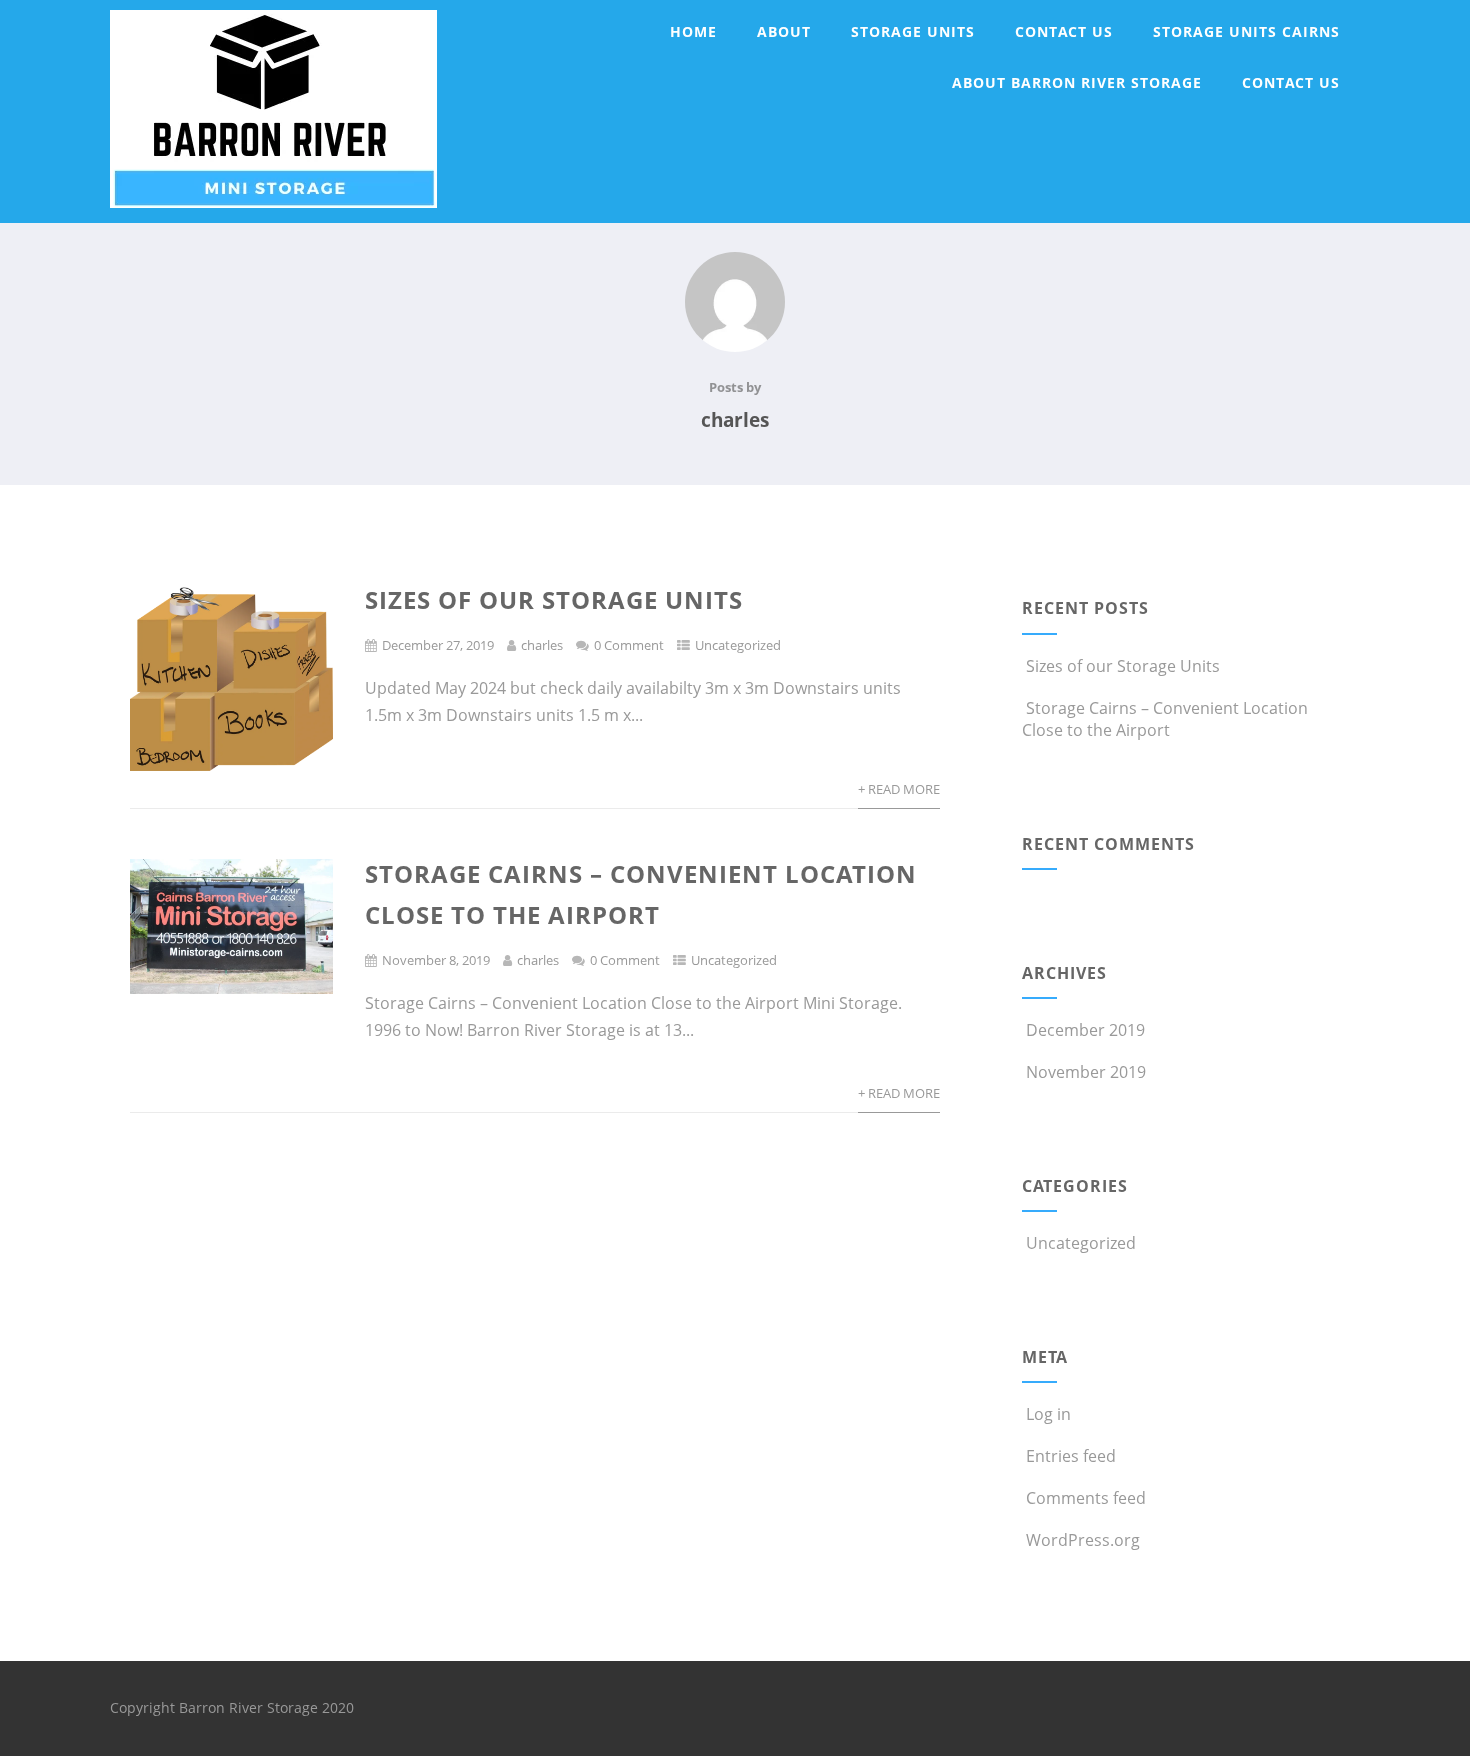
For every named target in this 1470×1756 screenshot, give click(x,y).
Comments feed (1086, 1498)
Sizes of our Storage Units (554, 599)
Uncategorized (738, 645)
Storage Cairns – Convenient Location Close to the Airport (1165, 719)
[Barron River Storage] (273, 212)
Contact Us (1064, 31)
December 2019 (1085, 1030)
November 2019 (1086, 1072)
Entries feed (1071, 1456)
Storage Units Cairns (1246, 31)
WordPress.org (1083, 1540)
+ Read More (899, 789)
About (784, 31)
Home (693, 31)
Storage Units (913, 31)
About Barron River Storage (1077, 82)
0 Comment (629, 645)
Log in (1048, 1414)
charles (542, 645)
